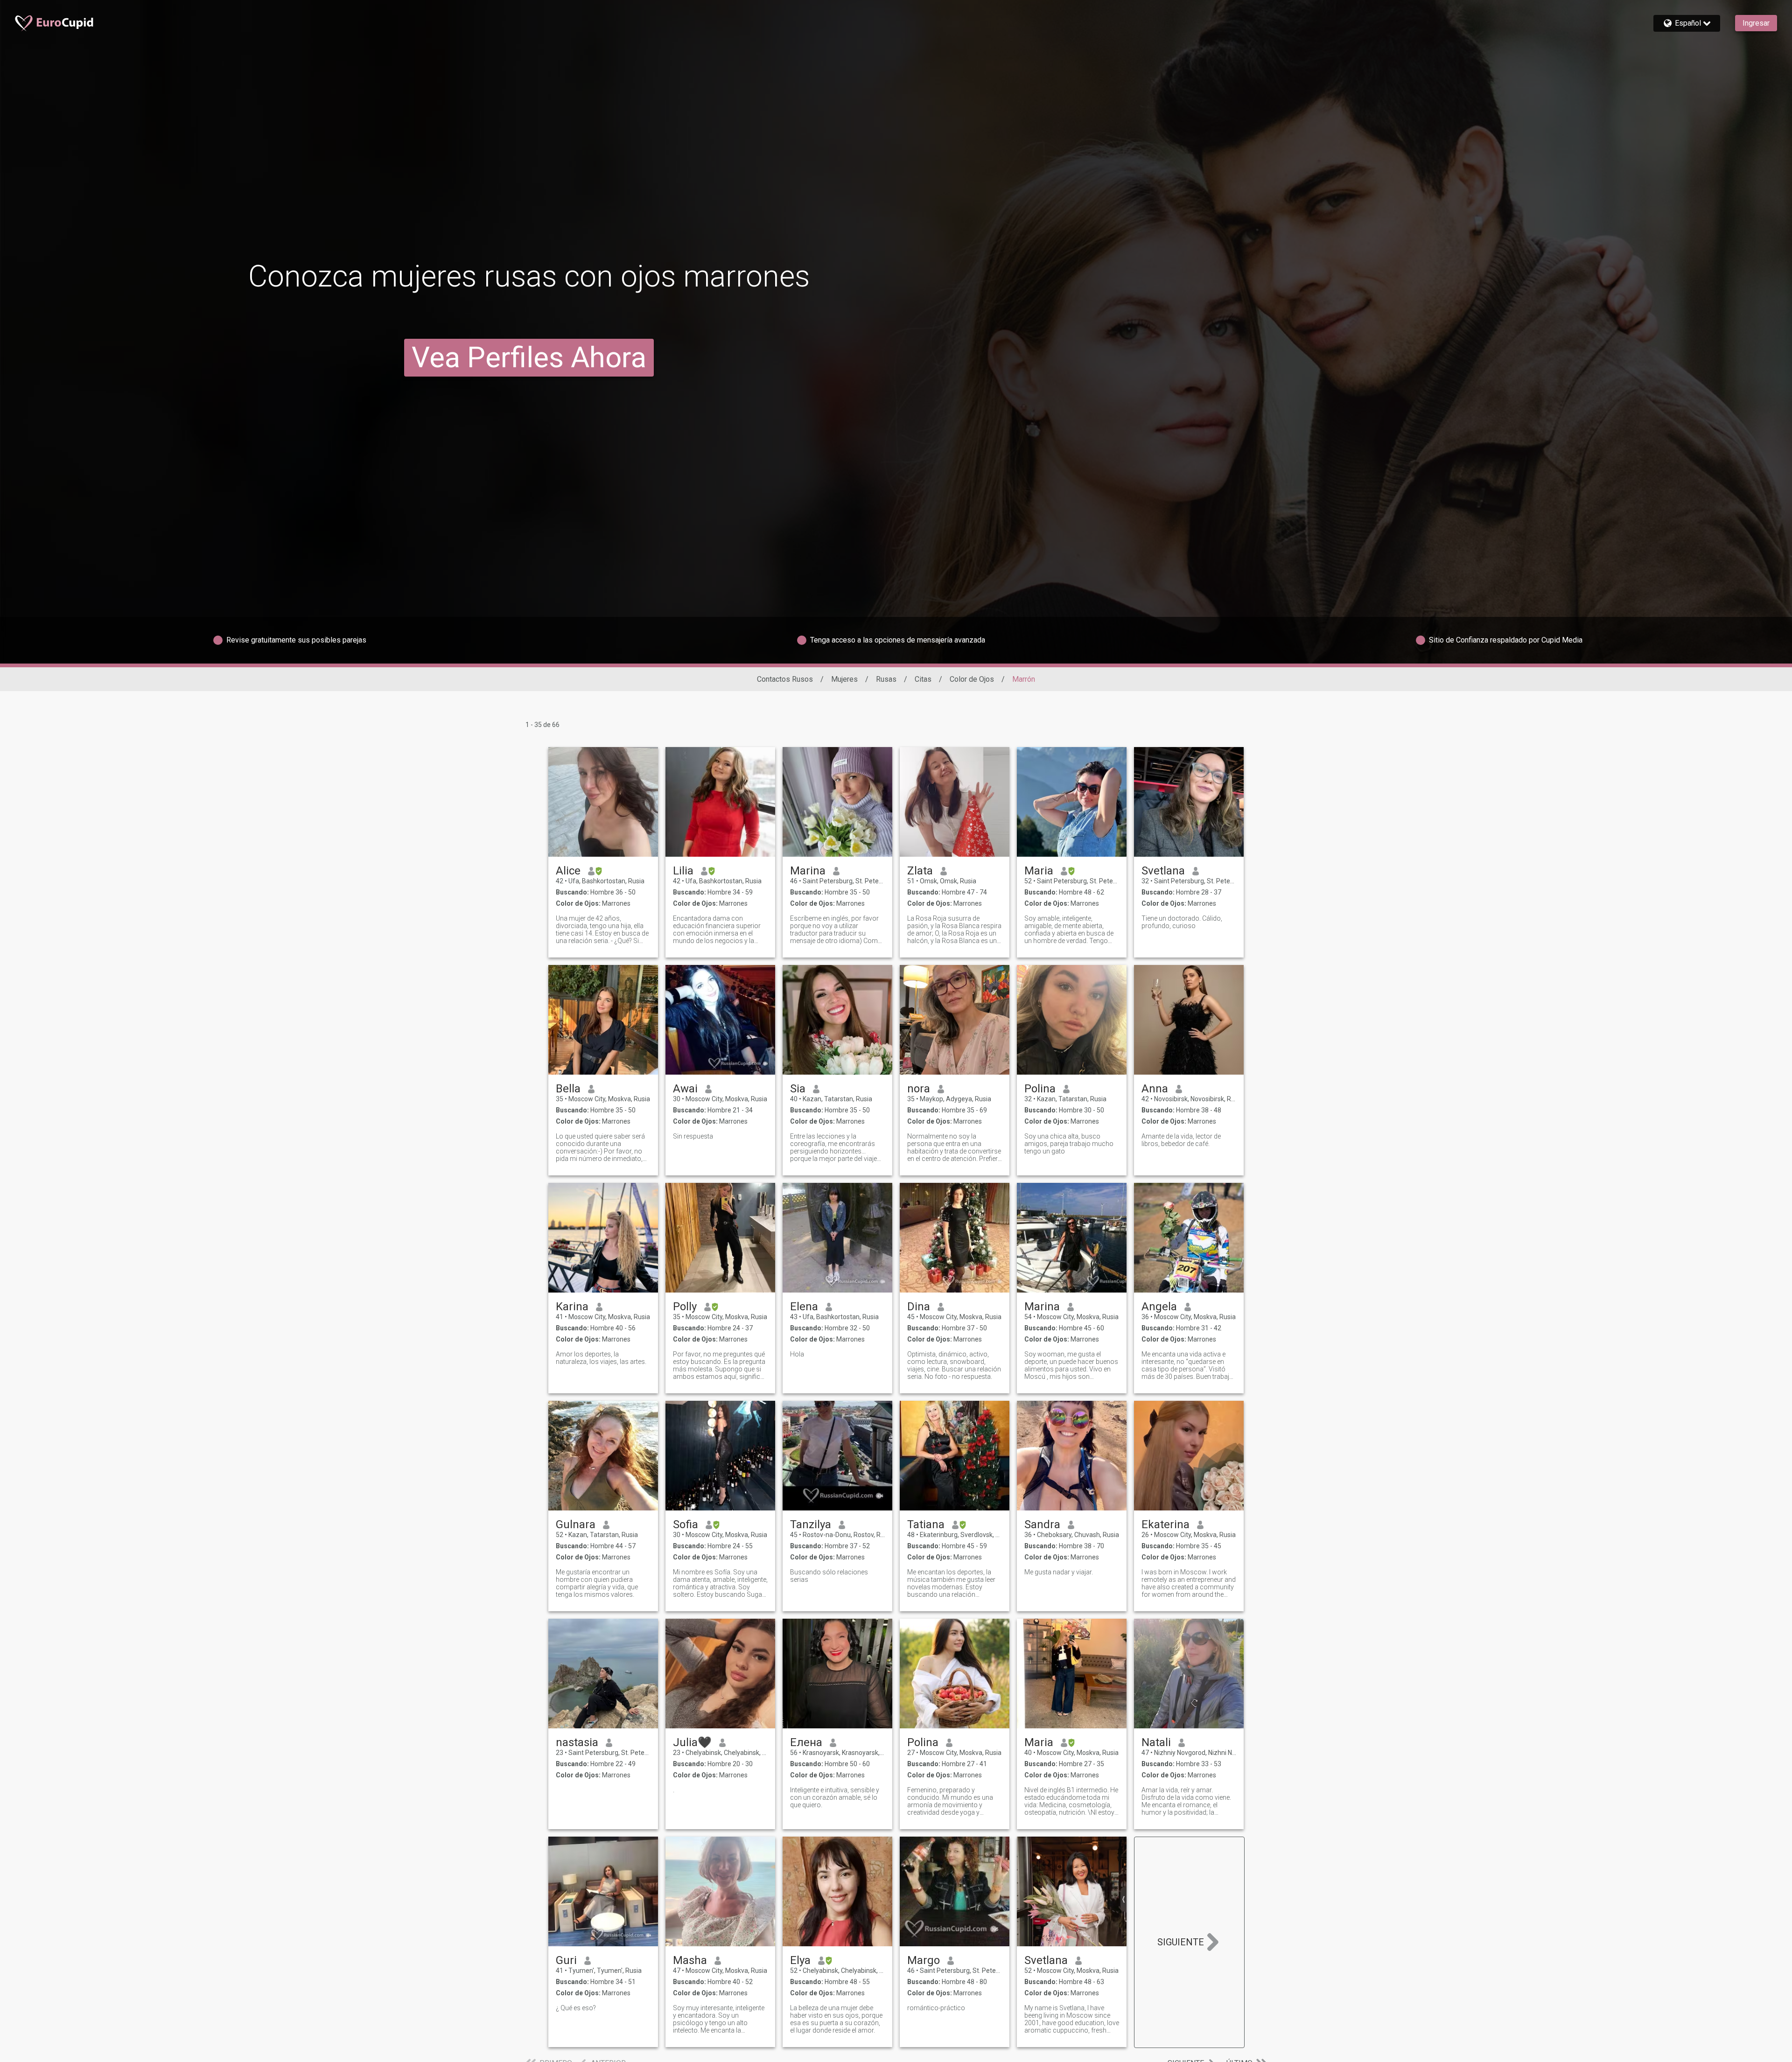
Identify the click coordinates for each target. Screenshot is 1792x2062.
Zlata (920, 871)
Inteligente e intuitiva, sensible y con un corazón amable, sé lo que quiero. (835, 1797)
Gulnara (576, 1524)
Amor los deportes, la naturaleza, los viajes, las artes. (601, 1358)
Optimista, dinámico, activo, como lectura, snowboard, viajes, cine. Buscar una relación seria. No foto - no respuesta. (954, 1365)
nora (919, 1089)
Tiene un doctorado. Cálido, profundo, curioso (1182, 922)
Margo (924, 1960)
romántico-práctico (936, 2008)
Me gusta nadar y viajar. (1059, 1572)
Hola (797, 1354)
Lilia (683, 871)
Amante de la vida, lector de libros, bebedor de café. (1181, 1140)
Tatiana (926, 1524)
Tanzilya (811, 1524)
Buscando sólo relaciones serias (829, 1576)
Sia (798, 1089)
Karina (572, 1307)
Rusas (886, 679)
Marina (808, 871)
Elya (800, 1960)
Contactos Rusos (785, 679)
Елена (806, 1742)
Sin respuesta (693, 1136)
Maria (1039, 871)
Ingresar (1756, 23)
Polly (685, 1307)
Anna (1155, 1089)
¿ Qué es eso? (576, 2008)
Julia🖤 (692, 1742)
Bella (568, 1089)
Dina (919, 1307)
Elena (804, 1307)
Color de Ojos (972, 679)
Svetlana (1163, 871)
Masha (690, 1960)
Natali (1156, 1742)
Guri (566, 1960)
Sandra (1042, 1524)
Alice (568, 871)
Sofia (686, 1524)
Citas (923, 679)
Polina (1040, 1089)
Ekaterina (1165, 1524)
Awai (685, 1089)
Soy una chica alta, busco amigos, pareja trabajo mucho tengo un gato (1069, 1144)
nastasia (577, 1742)
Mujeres (844, 679)
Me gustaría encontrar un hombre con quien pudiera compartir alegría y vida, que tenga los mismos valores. (597, 1583)
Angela (1159, 1307)
